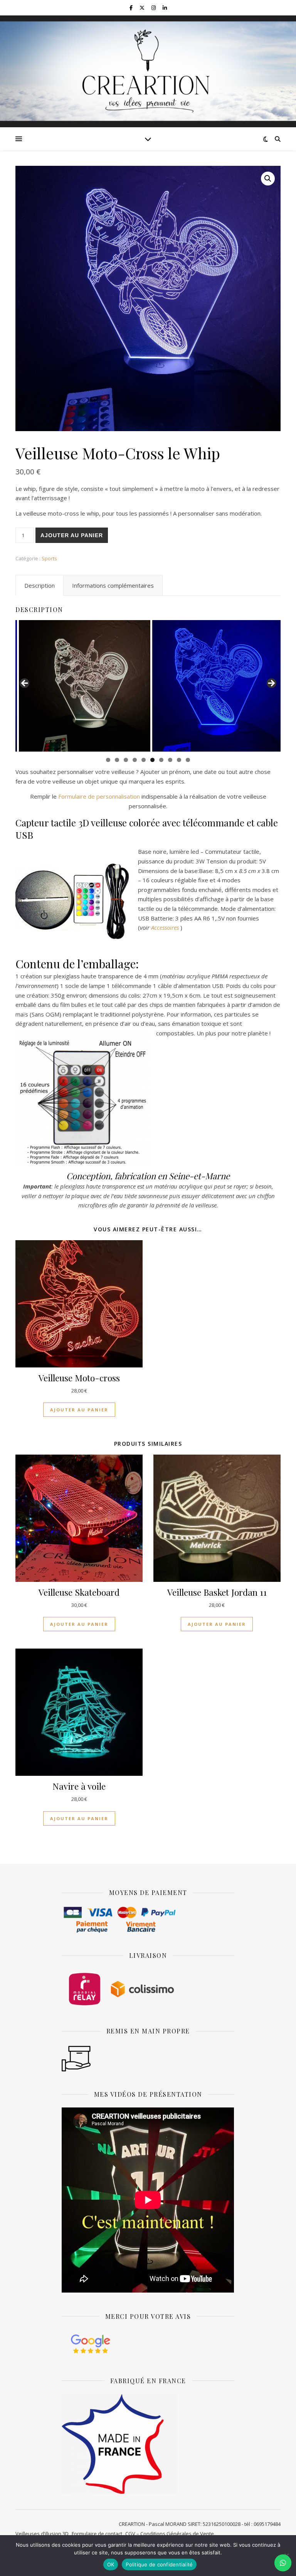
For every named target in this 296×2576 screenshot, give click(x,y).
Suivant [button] (271, 684)
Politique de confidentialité (159, 2564)
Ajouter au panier (72, 535)
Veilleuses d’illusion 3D (42, 2534)
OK (111, 2564)
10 (188, 760)
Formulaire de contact (97, 2534)
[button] (268, 179)
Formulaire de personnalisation (99, 796)
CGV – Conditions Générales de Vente (170, 2534)
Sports (49, 558)
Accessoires (165, 927)
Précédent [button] (25, 684)
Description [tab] (40, 585)
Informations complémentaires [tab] (113, 585)
